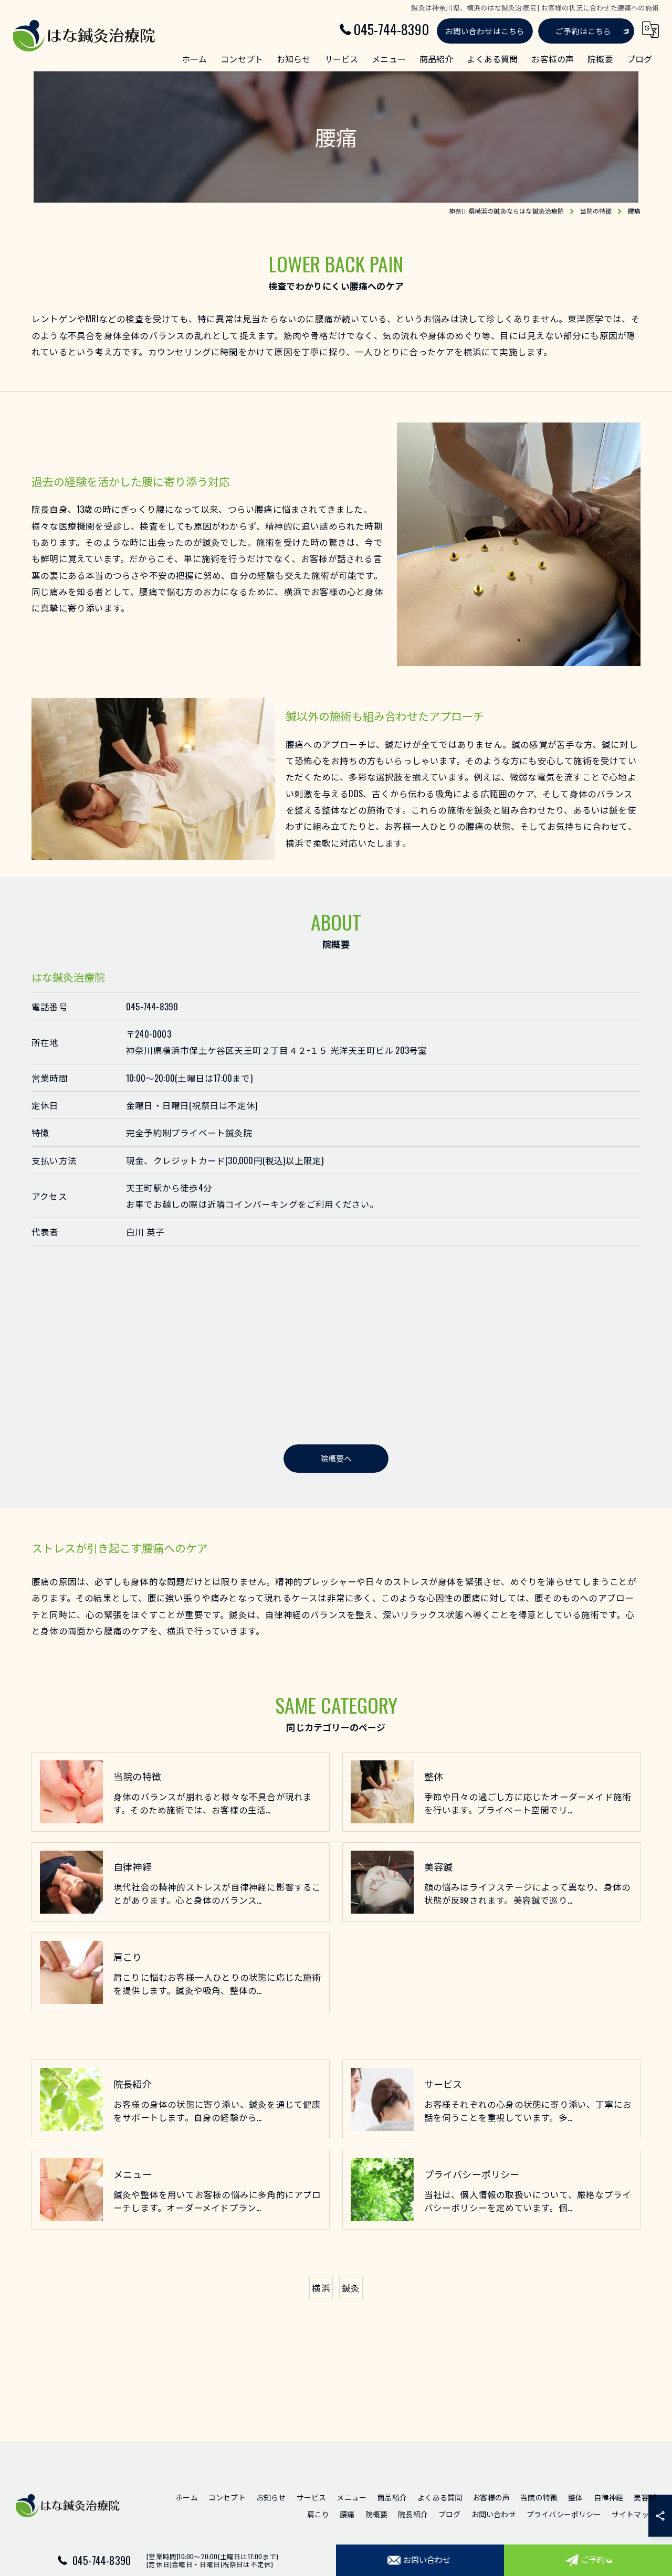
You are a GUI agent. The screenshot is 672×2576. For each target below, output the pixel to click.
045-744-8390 (152, 1006)
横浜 (321, 2288)
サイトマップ (634, 2514)
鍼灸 (351, 2288)
